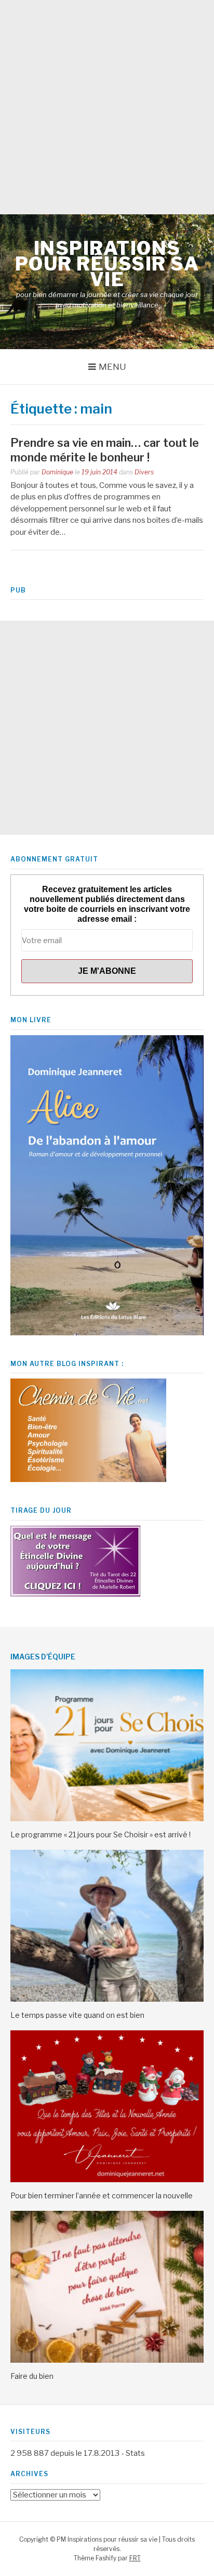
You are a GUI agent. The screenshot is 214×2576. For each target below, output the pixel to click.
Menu (112, 367)
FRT (135, 2558)
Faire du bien (32, 2376)
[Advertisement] (107, 107)
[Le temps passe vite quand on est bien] (107, 1999)
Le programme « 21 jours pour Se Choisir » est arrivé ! (101, 1834)
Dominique (57, 472)
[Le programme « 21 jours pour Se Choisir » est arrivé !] (107, 1819)
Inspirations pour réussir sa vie (107, 264)
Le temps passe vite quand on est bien (77, 2015)
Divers (144, 472)
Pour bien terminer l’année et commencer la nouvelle (102, 2195)
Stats (135, 2453)
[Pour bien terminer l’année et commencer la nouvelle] (107, 2180)
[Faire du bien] (107, 2360)
